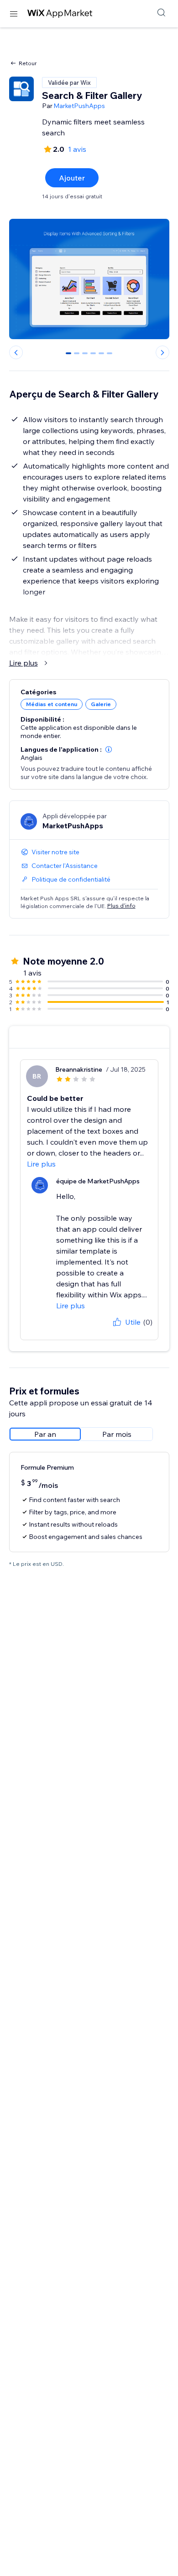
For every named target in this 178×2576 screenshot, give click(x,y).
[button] (109, 749)
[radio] (45, 1434)
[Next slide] (162, 352)
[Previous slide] (16, 352)
